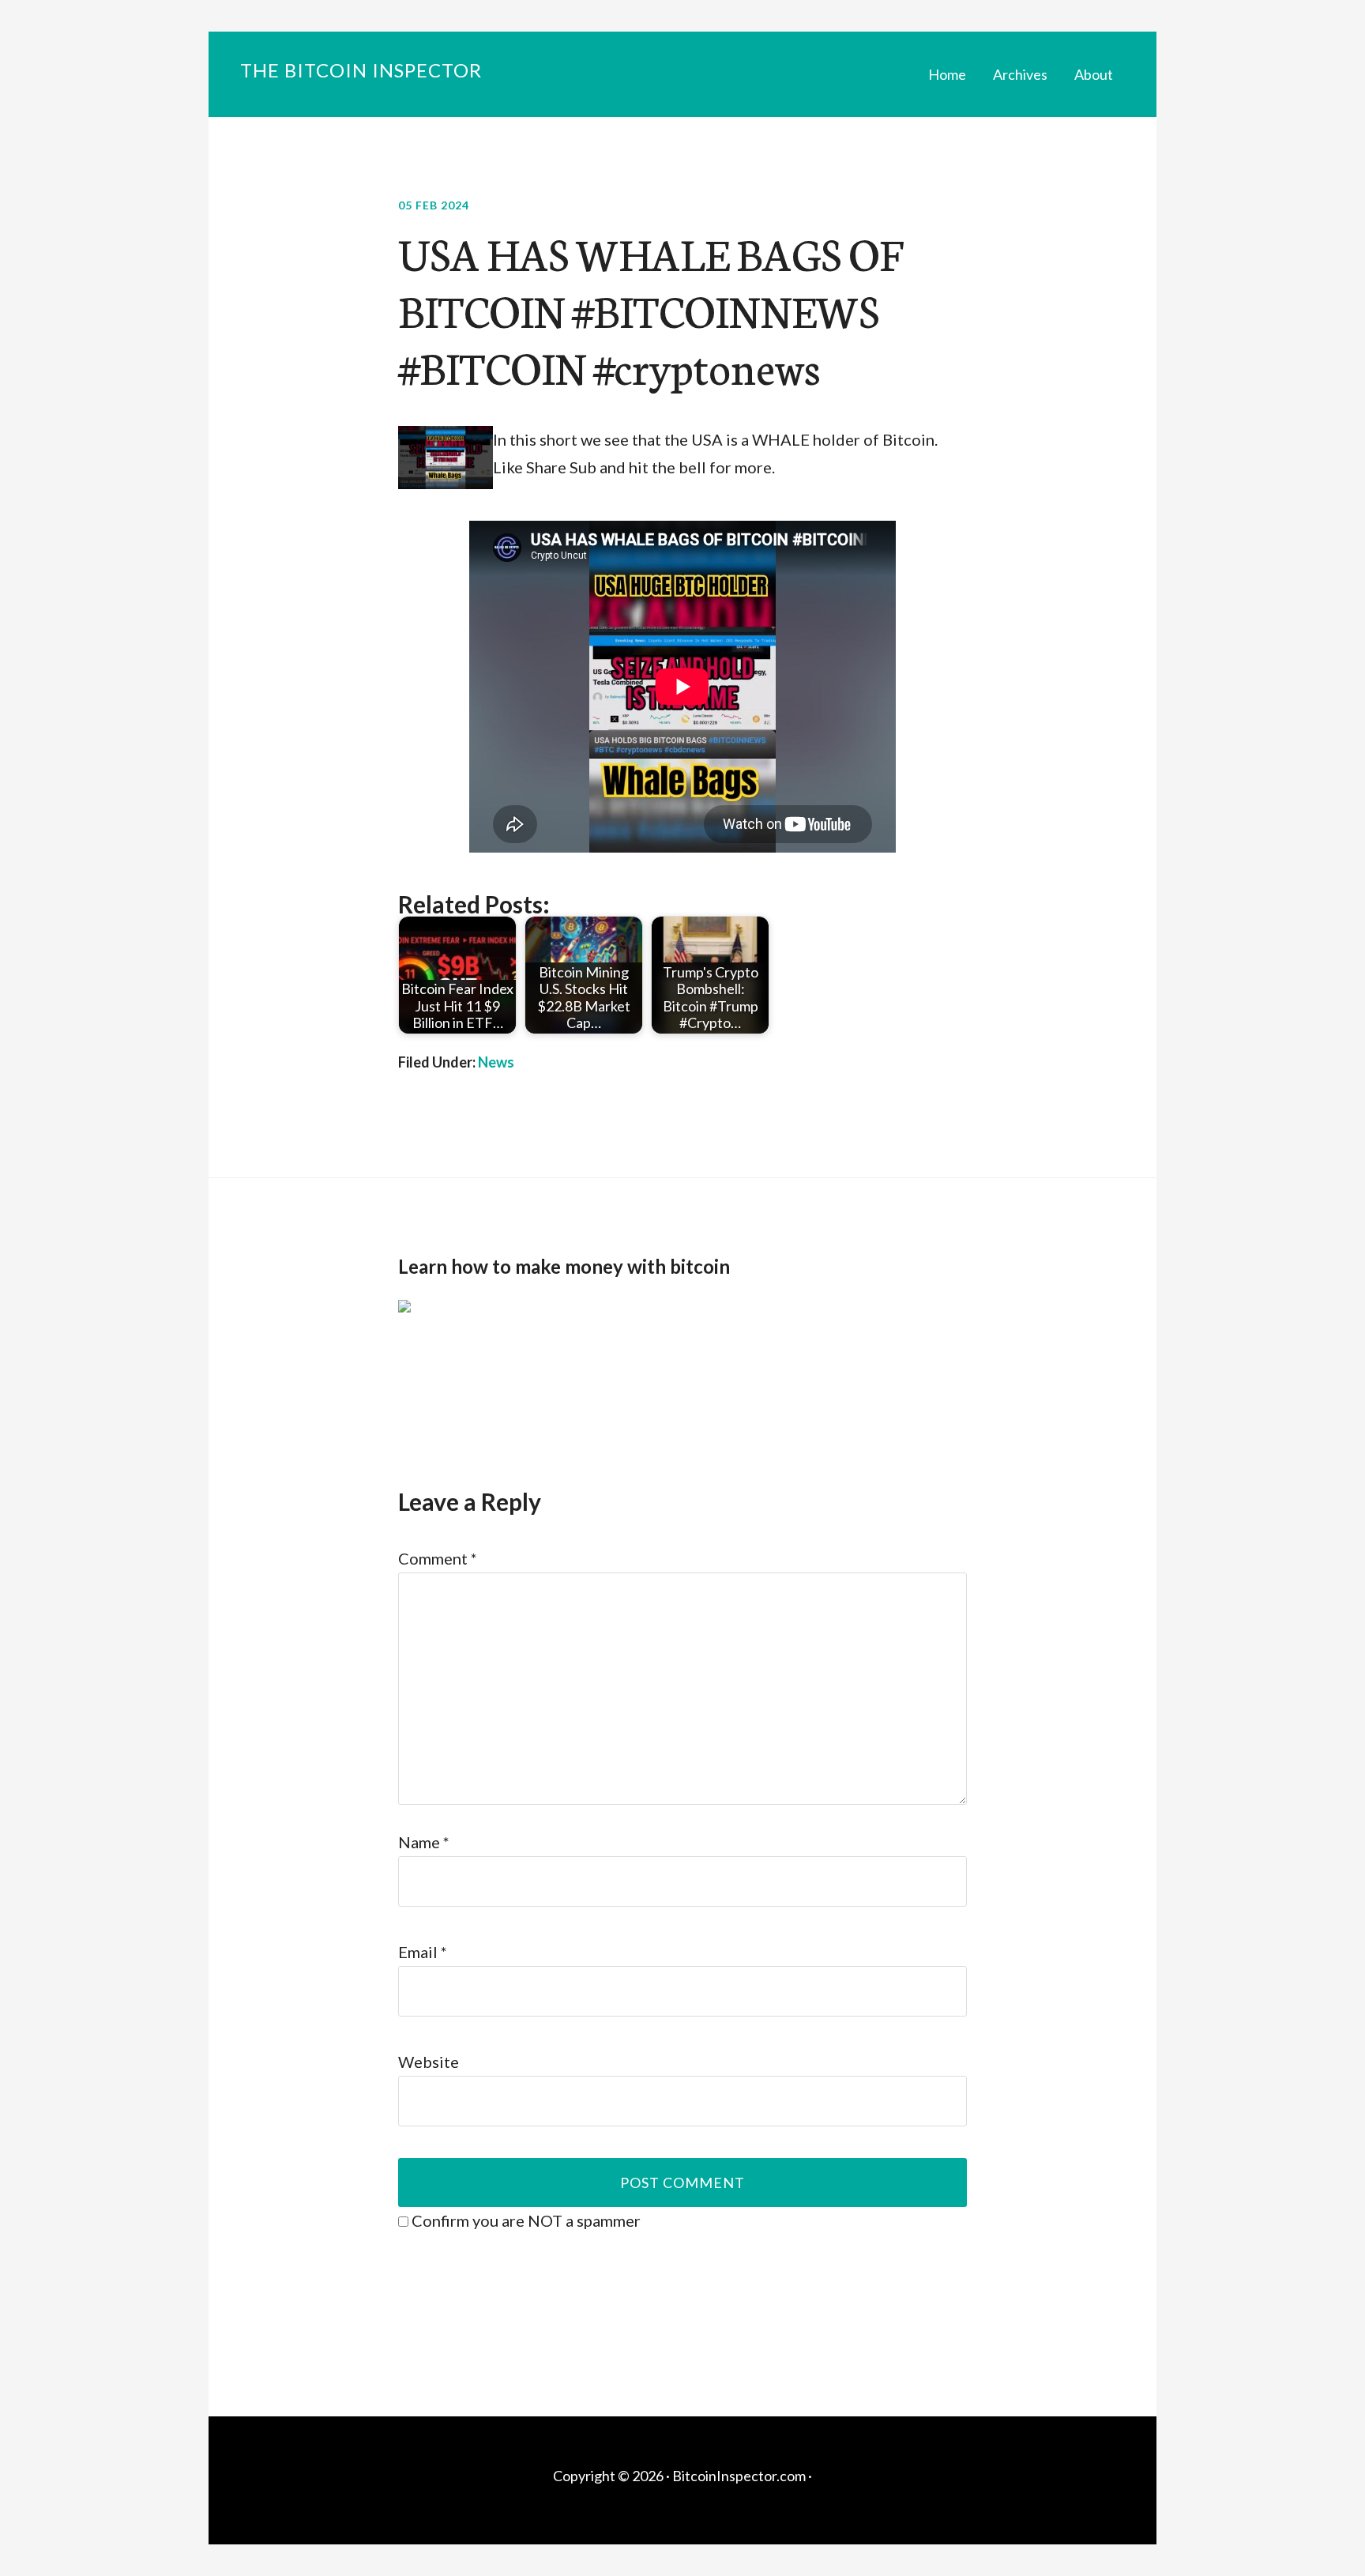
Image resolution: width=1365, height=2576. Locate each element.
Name (424, 1842)
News (496, 1062)
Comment (438, 1558)
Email (423, 1952)
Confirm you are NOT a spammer (525, 2220)
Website (429, 2062)
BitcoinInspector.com (739, 2476)
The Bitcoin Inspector (361, 70)
